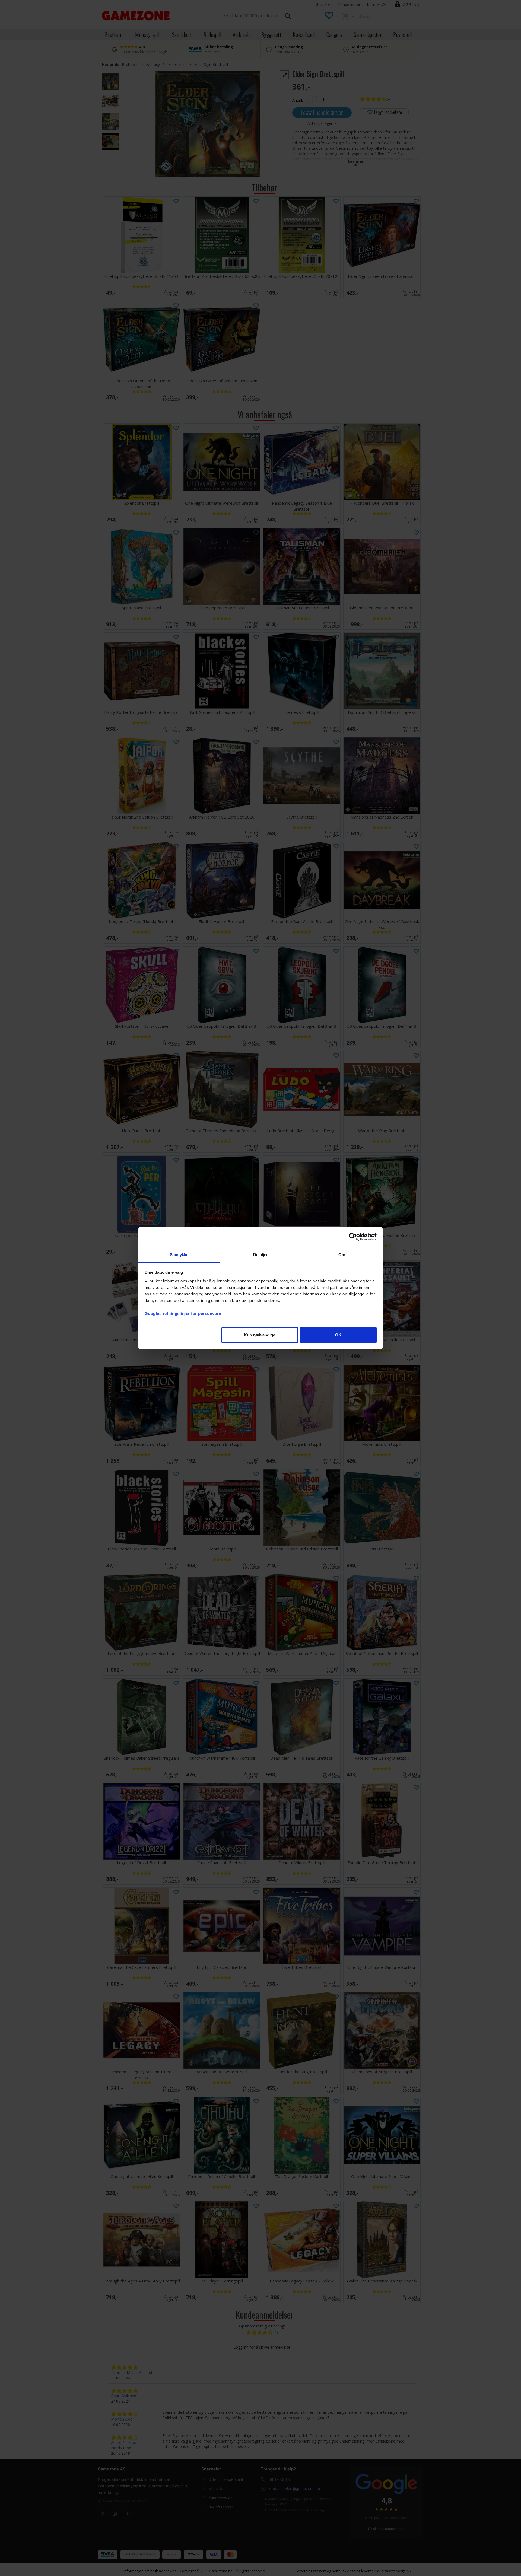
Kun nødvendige (260, 1335)
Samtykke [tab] (179, 1255)
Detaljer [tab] (261, 1255)
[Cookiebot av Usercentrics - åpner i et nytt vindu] (353, 1237)
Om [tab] (342, 1255)
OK (338, 1335)
